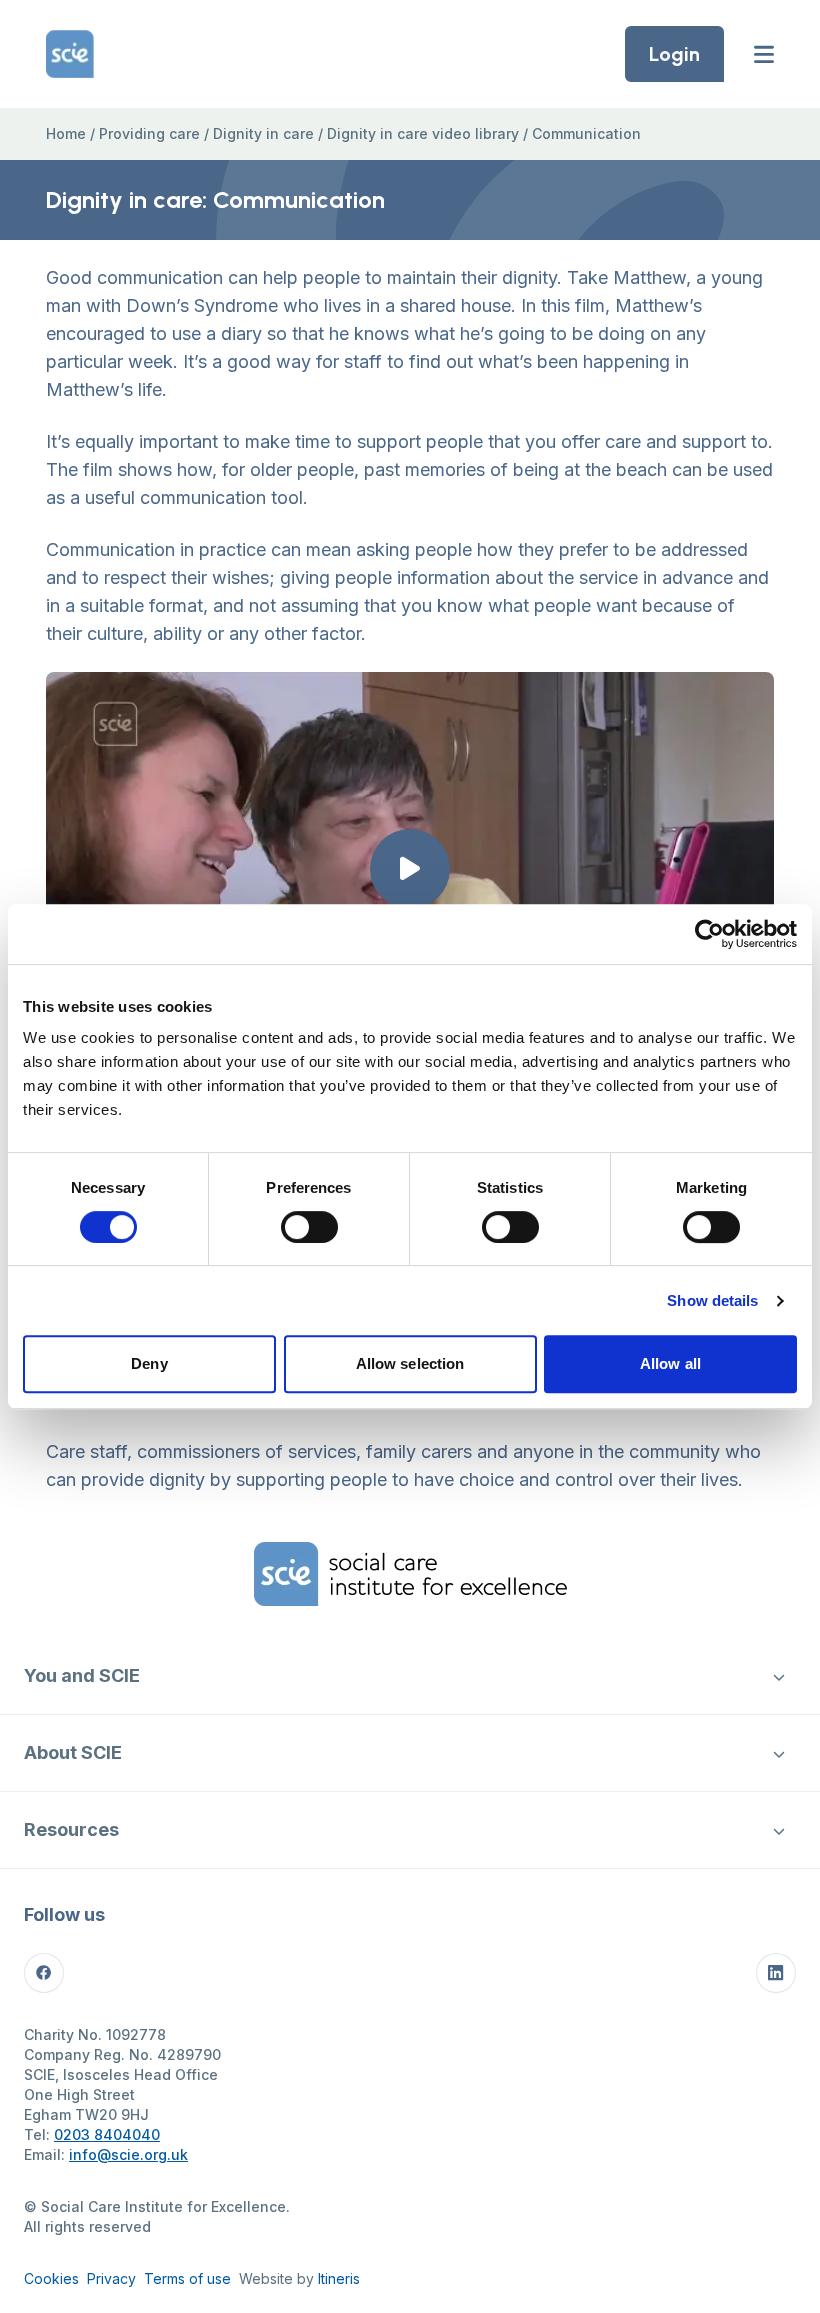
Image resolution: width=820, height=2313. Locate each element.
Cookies (51, 2278)
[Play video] (410, 869)
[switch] (309, 1227)
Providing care (149, 133)
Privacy (111, 2278)
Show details (712, 1300)
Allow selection (410, 1363)
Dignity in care (263, 133)
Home (66, 133)
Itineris (339, 2278)
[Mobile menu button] (764, 54)
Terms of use (187, 2278)
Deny (149, 1363)
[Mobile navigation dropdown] (779, 1676)
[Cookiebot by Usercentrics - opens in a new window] (709, 934)
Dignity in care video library (423, 133)
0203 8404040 (107, 2134)
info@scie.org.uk (128, 2154)
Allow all (670, 1363)
